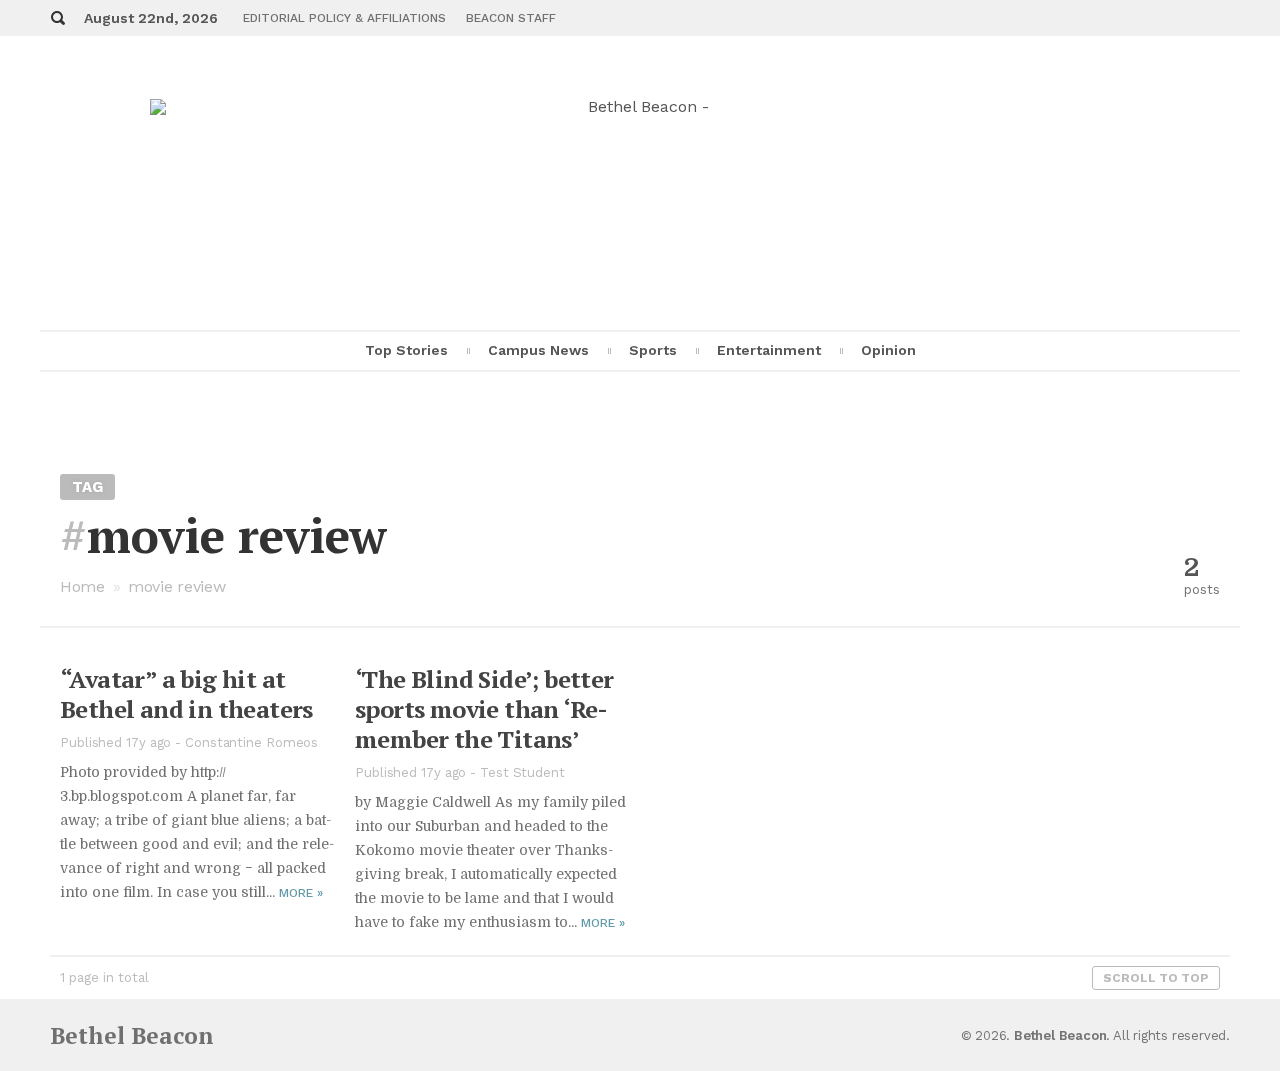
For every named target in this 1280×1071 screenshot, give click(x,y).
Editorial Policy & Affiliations (344, 18)
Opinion (888, 350)
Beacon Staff (511, 18)
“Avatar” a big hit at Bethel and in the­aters (186, 694)
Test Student (522, 772)
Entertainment (769, 350)
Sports (653, 350)
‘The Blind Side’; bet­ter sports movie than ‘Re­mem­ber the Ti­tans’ (484, 709)
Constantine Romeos (251, 742)
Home (82, 586)
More (301, 893)
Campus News (538, 350)
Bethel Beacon (132, 1035)
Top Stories (406, 350)
